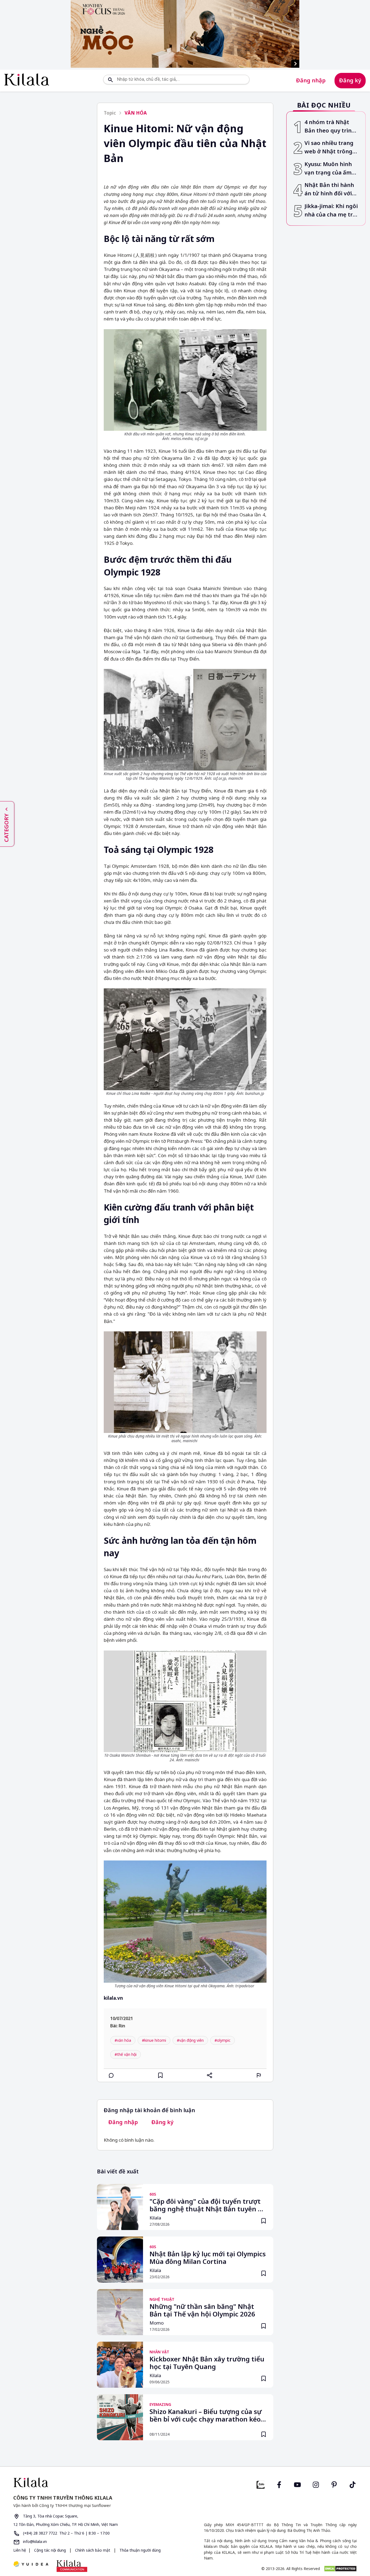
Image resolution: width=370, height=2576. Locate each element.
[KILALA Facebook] (261, 2484)
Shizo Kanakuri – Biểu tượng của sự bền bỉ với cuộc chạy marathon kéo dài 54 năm (206, 2416)
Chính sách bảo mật (93, 2550)
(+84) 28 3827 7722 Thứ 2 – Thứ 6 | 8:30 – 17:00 (66, 2533)
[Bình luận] (111, 2075)
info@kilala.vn (34, 2541)
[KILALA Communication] (72, 2566)
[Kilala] (27, 80)
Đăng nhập (311, 80)
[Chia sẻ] (210, 2075)
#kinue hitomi (154, 2040)
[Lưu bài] (160, 2075)
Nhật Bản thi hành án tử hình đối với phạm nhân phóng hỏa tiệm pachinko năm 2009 (330, 190)
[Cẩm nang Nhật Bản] (97, 2482)
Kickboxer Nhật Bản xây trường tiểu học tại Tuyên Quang (207, 2363)
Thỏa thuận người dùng (139, 2550)
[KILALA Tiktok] (353, 2484)
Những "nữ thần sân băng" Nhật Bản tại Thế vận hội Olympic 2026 (202, 2310)
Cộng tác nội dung (50, 2550)
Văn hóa (136, 113)
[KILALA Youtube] (297, 2484)
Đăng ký (350, 80)
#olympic (223, 2040)
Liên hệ (20, 2550)
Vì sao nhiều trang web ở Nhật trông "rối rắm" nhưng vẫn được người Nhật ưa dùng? (329, 148)
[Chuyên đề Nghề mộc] (185, 34)
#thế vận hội (126, 2054)
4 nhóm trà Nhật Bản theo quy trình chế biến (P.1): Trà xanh (330, 127)
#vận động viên (190, 2040)
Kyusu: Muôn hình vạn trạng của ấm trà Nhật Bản (328, 169)
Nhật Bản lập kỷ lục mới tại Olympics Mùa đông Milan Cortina (208, 2258)
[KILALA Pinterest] (334, 2484)
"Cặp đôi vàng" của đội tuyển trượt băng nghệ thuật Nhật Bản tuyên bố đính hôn (208, 2206)
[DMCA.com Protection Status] (340, 2569)
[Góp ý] (259, 2075)
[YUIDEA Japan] (31, 2564)
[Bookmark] (264, 2221)
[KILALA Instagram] (316, 2484)
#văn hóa (123, 2040)
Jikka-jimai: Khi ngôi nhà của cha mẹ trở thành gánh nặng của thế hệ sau (331, 211)
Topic (110, 113)
